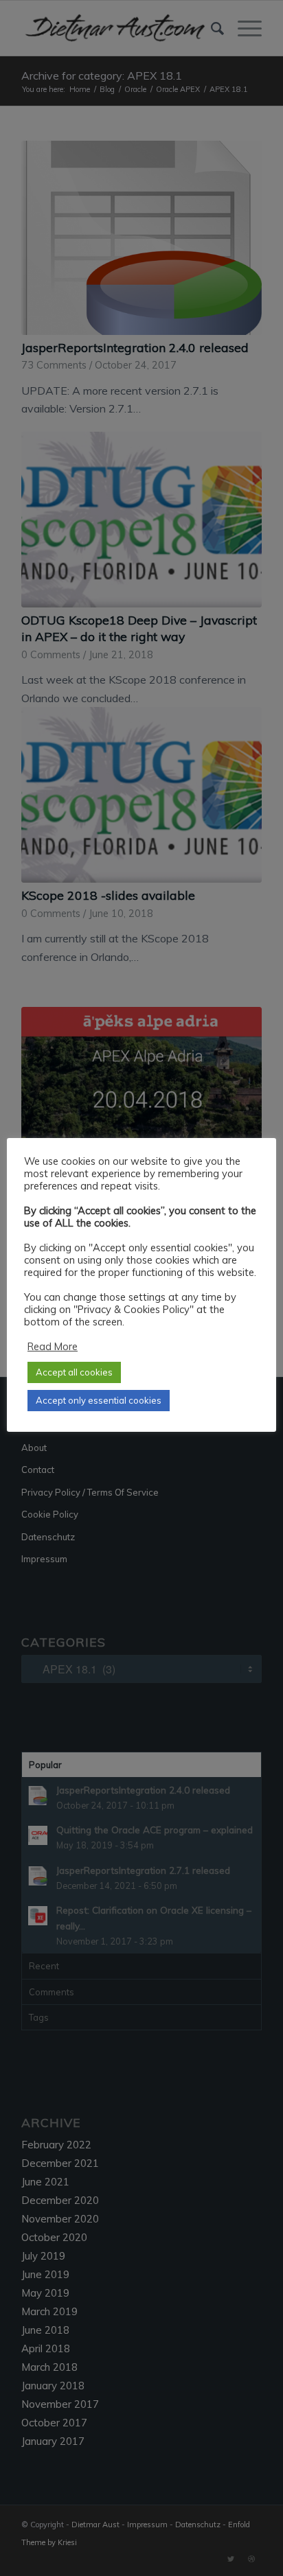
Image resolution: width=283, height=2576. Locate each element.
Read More (53, 1346)
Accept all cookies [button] (74, 1372)
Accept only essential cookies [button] (99, 1400)
